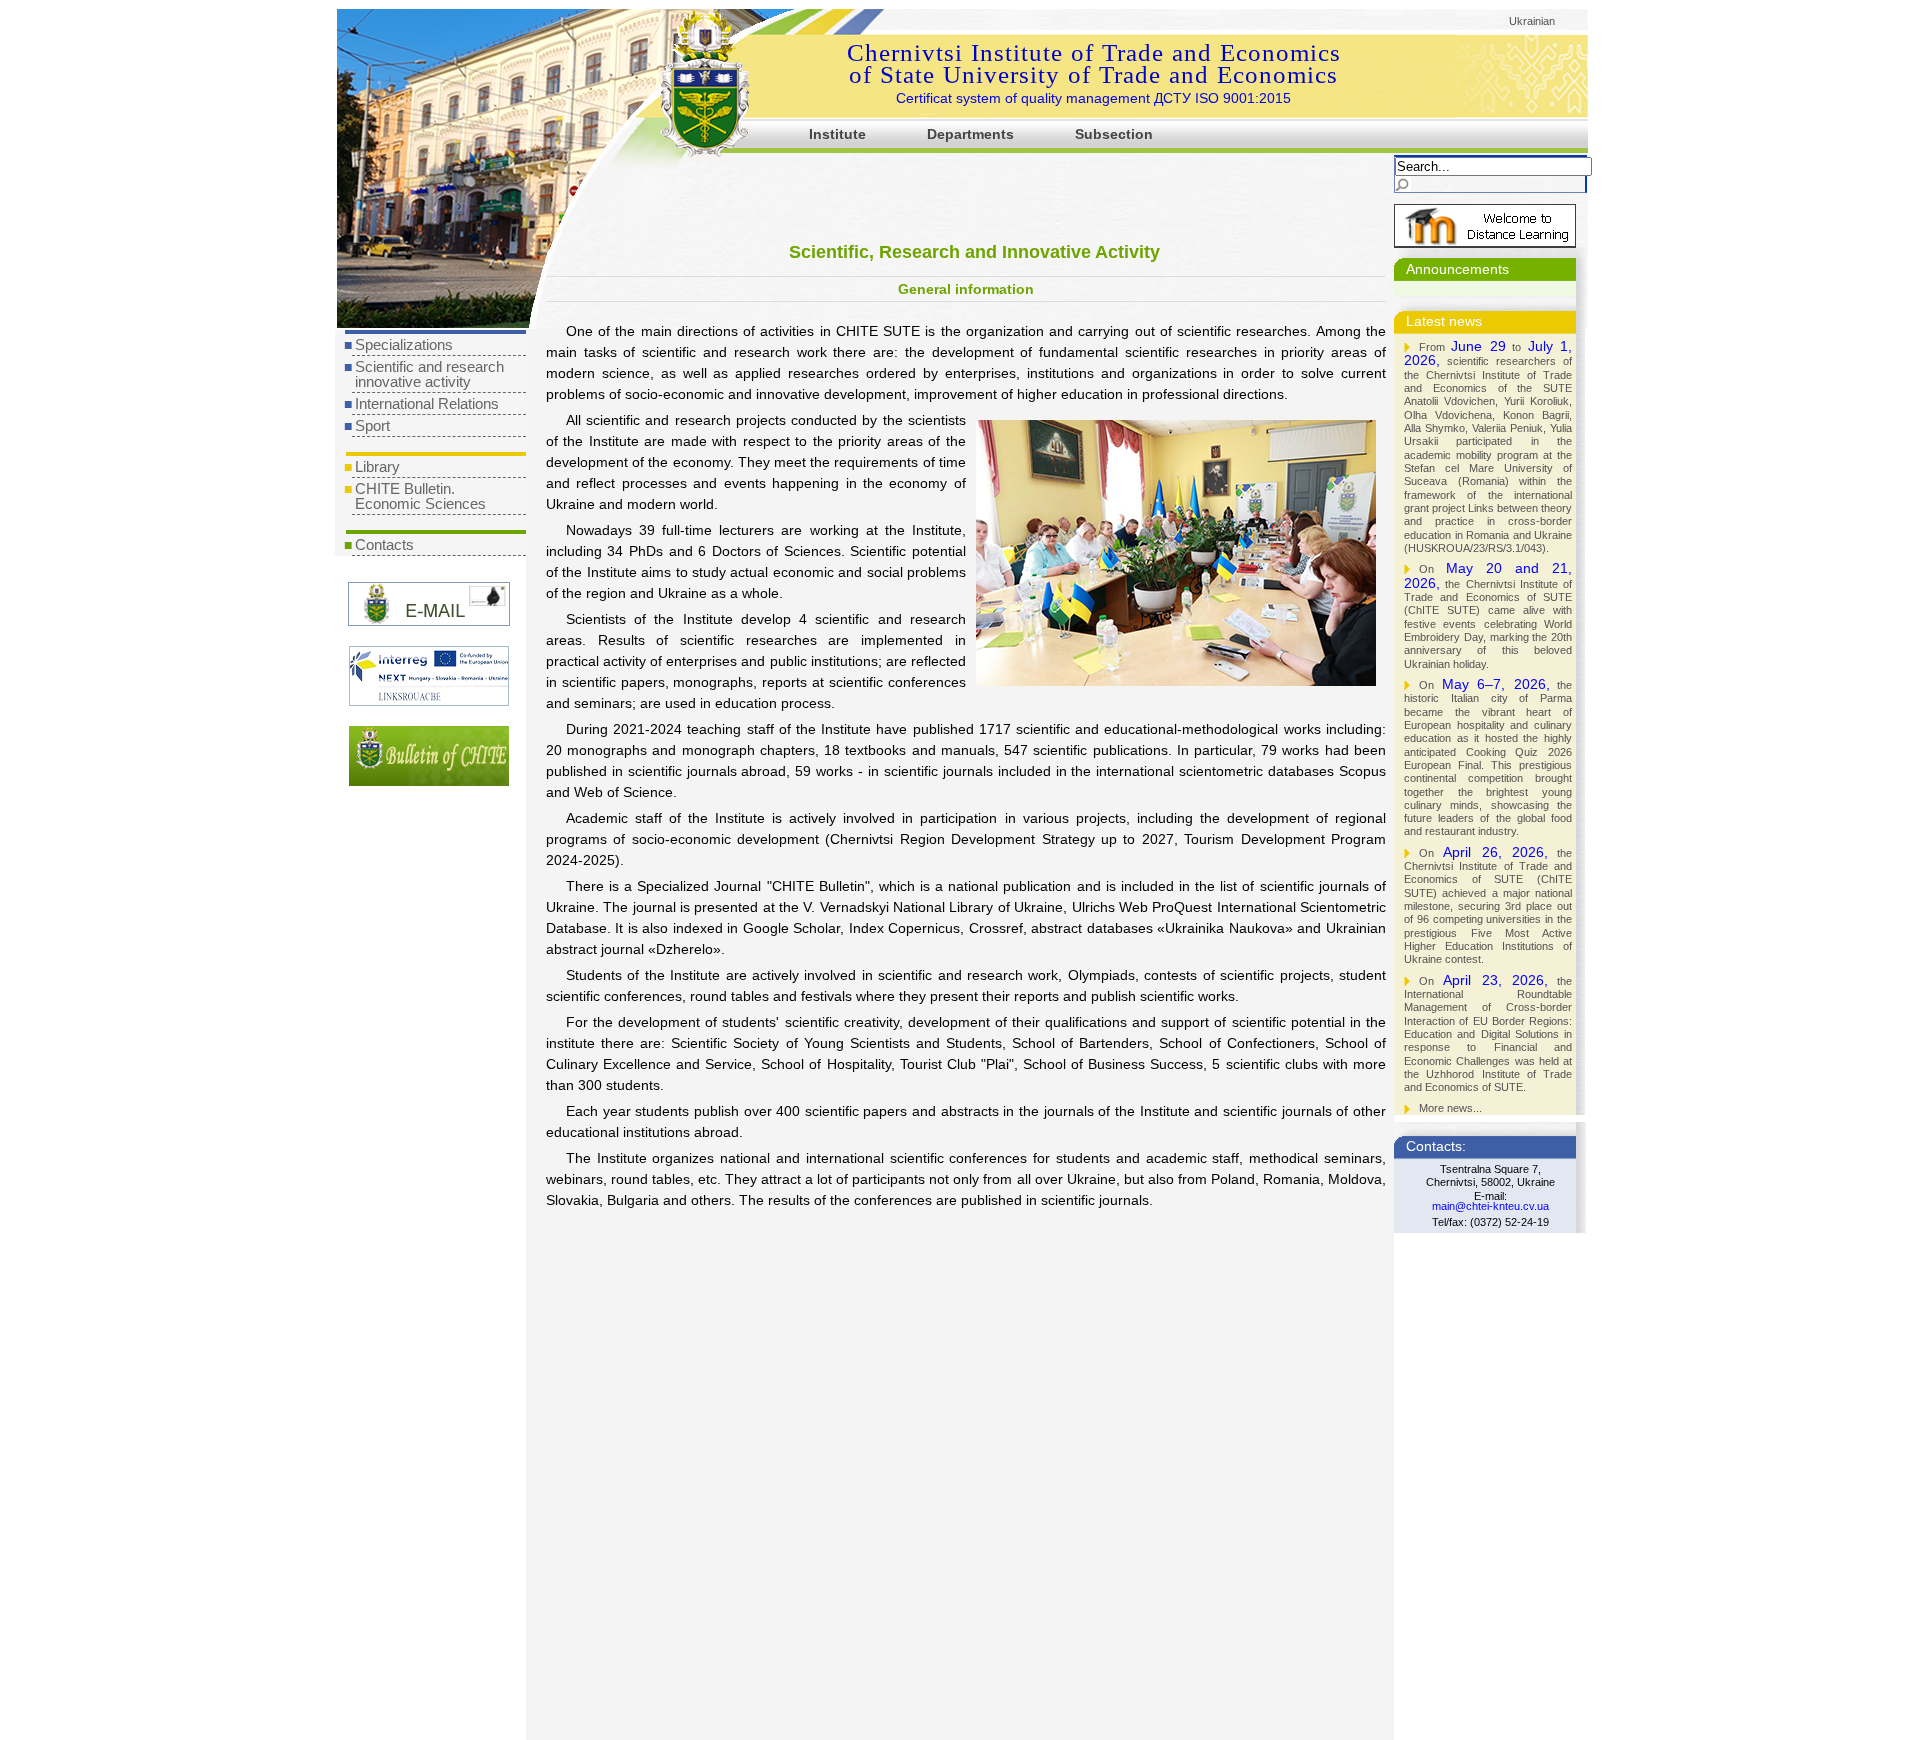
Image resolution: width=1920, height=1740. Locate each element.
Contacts (384, 544)
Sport (372, 425)
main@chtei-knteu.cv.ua (1490, 1206)
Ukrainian (1532, 21)
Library (377, 466)
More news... (1450, 1108)
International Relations (427, 403)
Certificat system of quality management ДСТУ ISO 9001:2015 (1093, 98)
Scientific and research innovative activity (429, 374)
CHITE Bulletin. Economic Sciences (420, 496)
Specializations (404, 344)
